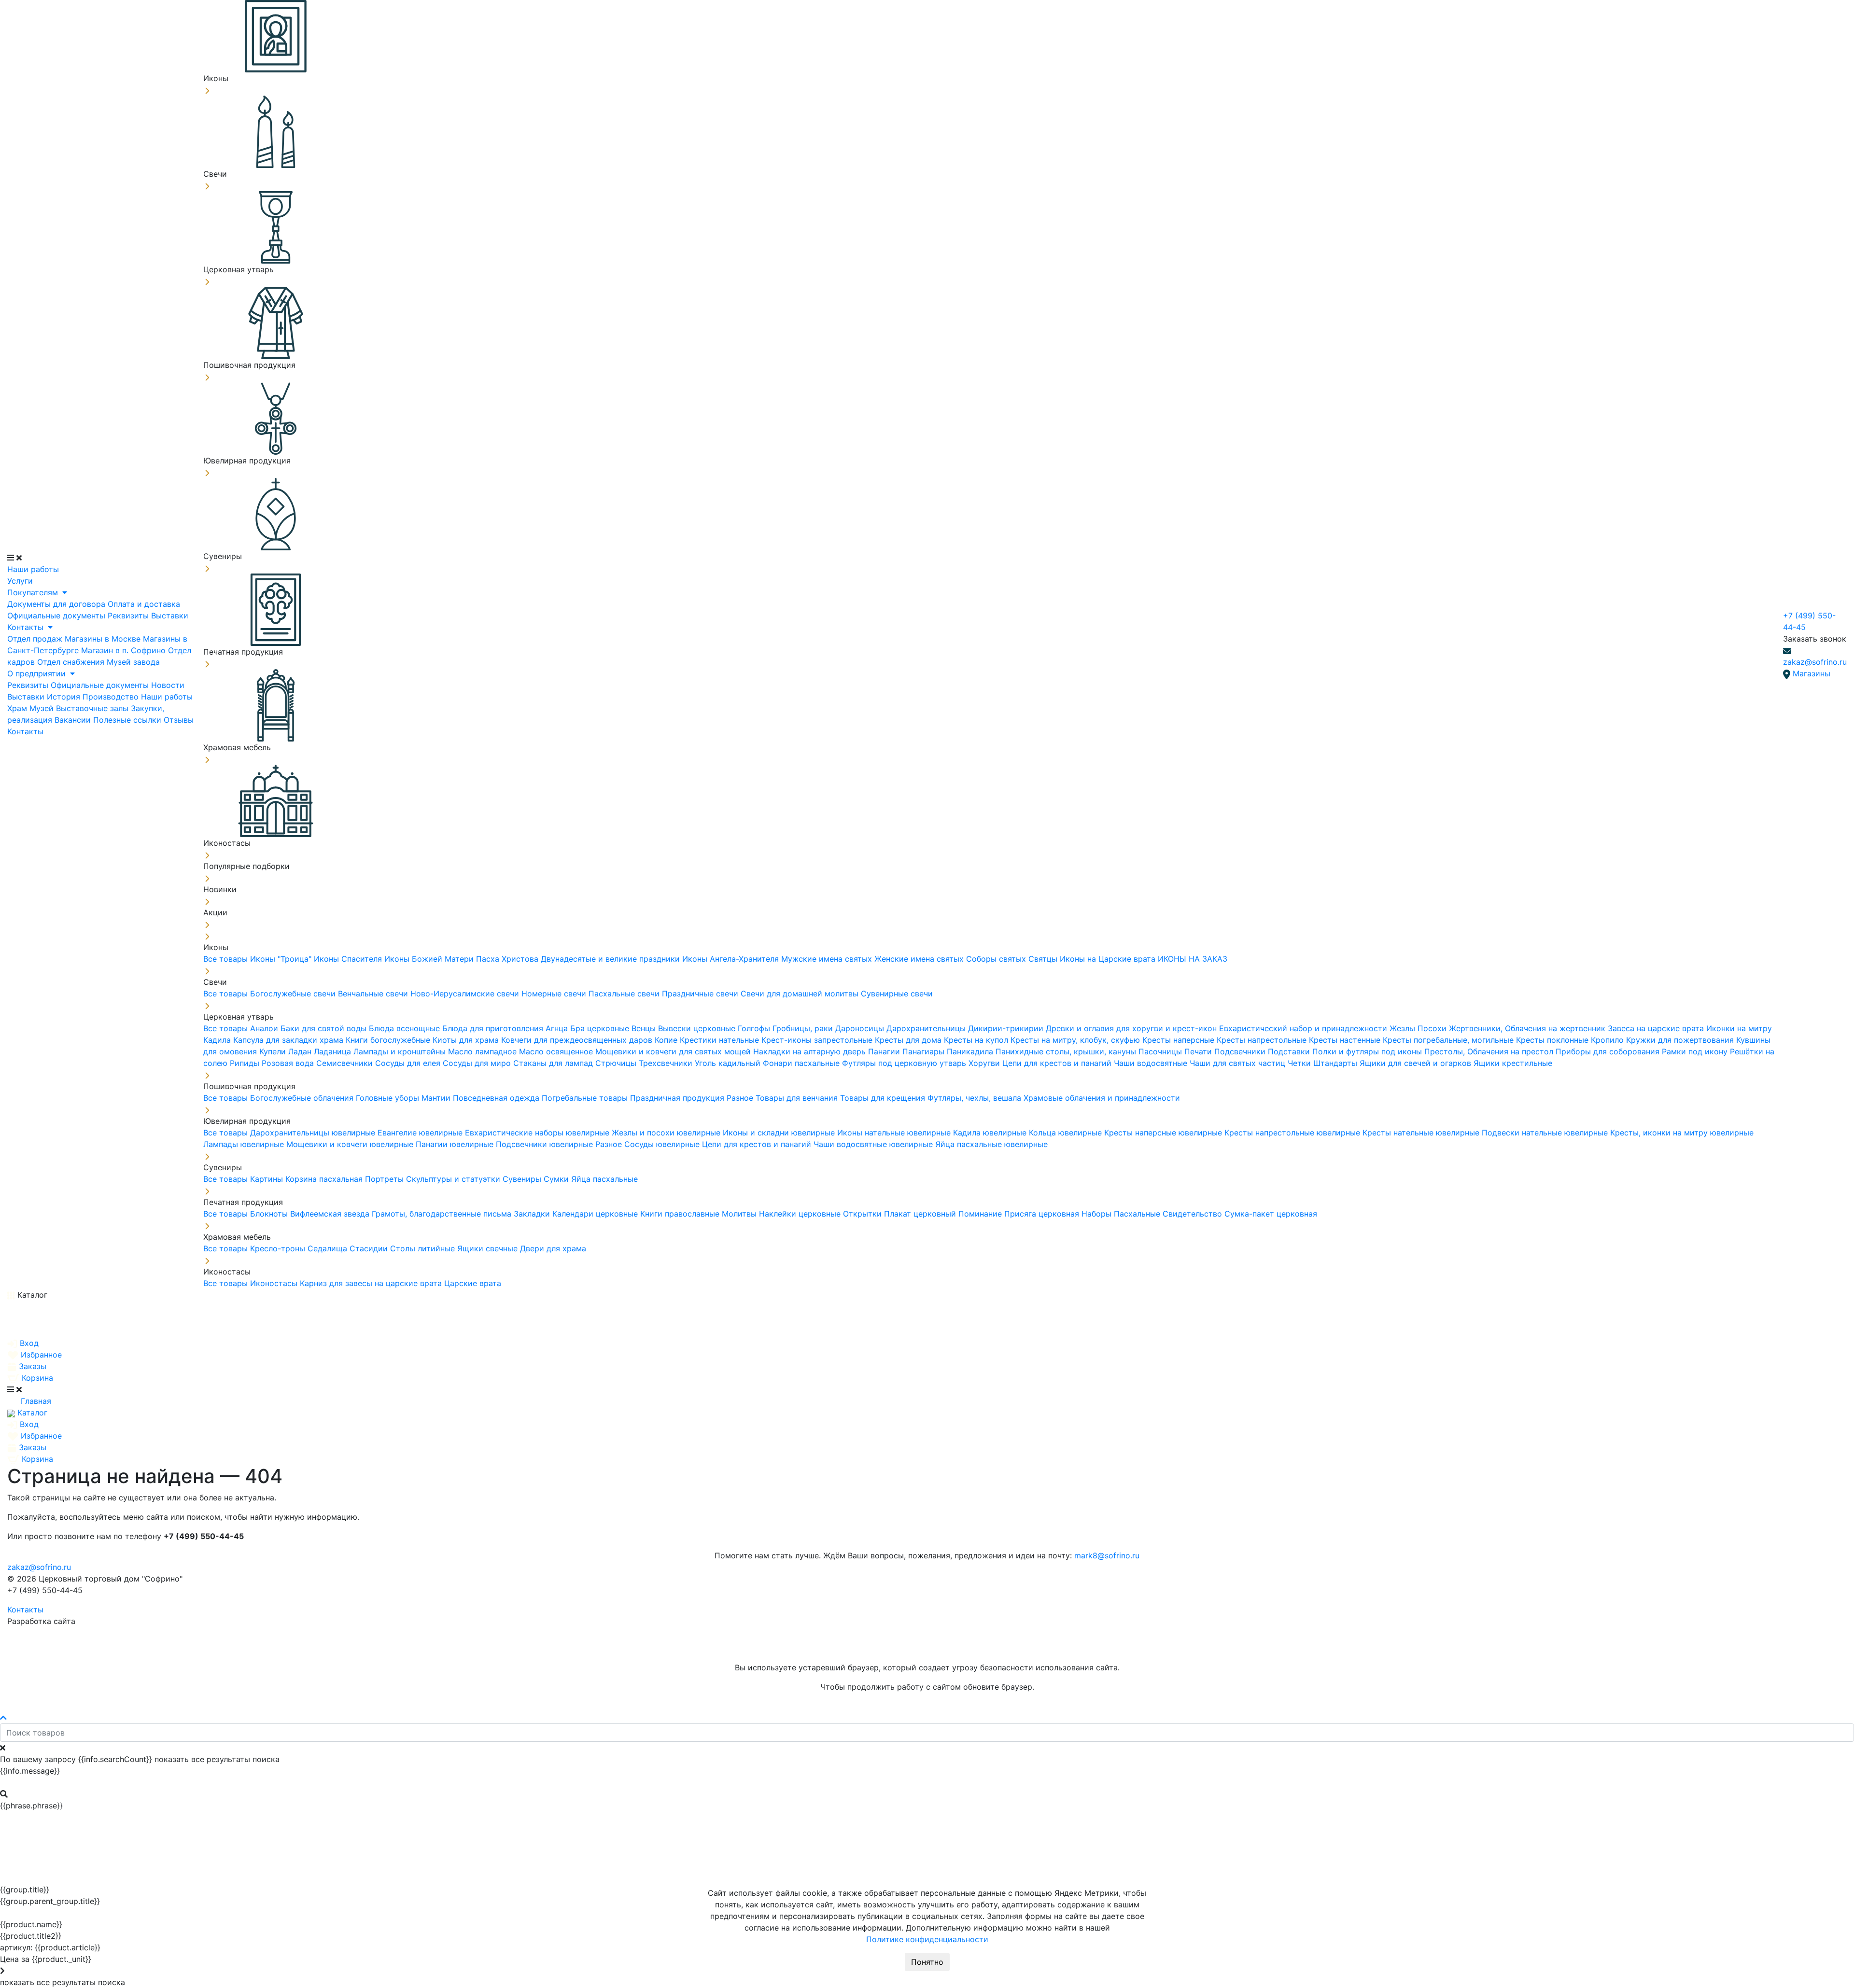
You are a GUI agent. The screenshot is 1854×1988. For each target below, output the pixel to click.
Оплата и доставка (144, 604)
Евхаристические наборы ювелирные (538, 1133)
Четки (1300, 1063)
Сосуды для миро (478, 1063)
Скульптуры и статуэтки (454, 1179)
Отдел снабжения (72, 662)
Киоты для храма (467, 1040)
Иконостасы (275, 1283)
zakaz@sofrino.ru (1815, 662)
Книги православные (681, 1214)
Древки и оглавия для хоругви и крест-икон (1132, 1028)
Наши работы (33, 569)
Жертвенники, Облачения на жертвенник (1528, 1028)
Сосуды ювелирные (663, 1144)
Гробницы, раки (804, 1028)
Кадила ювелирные (991, 1133)
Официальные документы (57, 616)
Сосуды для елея (409, 1063)
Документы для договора (57, 604)
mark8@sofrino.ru (1107, 1555)
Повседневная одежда (497, 1098)
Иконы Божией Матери (430, 959)
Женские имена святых (920, 959)
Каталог (31, 1295)
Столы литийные (424, 1248)
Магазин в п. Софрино (125, 650)
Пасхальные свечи (625, 994)
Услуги (20, 581)
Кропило (1608, 1040)
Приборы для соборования (1609, 1051)
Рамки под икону (1696, 1051)
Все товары (227, 959)
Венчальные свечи (374, 994)
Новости (168, 685)
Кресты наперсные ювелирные (1164, 1133)
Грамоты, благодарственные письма (443, 1214)
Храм (18, 708)
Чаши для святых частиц (1239, 1063)
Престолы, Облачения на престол (1490, 1051)
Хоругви (985, 1063)
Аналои (265, 1028)
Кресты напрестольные (1263, 1040)
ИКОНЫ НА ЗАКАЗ (1193, 959)
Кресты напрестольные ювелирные (1293, 1133)
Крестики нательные (721, 1040)
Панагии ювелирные (456, 1144)
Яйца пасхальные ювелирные (991, 1144)
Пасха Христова (508, 959)
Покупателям (34, 592)
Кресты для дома (909, 1040)
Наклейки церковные (801, 1214)
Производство (112, 697)
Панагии (885, 1051)
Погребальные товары (586, 1098)
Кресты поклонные (1553, 1040)
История (65, 697)
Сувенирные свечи (897, 994)
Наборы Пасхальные (1122, 1214)
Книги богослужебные (389, 1040)
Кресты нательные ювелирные (1422, 1133)
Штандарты (1336, 1063)
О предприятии (38, 673)
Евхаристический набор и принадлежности (1304, 1028)
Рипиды (246, 1063)
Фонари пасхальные (802, 1063)
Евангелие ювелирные (421, 1133)
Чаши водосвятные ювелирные (874, 1144)
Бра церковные (601, 1028)
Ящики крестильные (1513, 1063)
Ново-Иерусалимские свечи (466, 994)
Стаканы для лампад (554, 1063)
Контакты (27, 627)
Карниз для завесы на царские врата (372, 1283)
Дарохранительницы (927, 1028)
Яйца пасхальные (604, 1179)
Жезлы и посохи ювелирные (667, 1133)
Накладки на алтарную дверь (811, 1051)
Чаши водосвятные (1152, 1063)
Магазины (1812, 673)
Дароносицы (861, 1028)
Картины (268, 1179)
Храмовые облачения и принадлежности (1102, 1098)
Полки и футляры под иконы (1368, 1051)
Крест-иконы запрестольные (818, 1040)
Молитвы (740, 1214)
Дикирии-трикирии (1007, 1028)
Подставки (1290, 1051)
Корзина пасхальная (325, 1179)
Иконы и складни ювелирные (780, 1133)
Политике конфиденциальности (927, 1939)
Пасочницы (1161, 1051)
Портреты (386, 1179)
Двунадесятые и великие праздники (611, 959)
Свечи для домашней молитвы (801, 994)
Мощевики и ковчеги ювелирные (351, 1144)
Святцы (1044, 959)
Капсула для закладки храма (289, 1040)
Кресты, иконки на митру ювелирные (1682, 1133)
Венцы (645, 1028)
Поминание (981, 1214)
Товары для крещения (884, 1098)
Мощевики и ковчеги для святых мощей (674, 1051)
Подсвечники (1241, 1051)
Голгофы (755, 1028)
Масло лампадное (484, 1051)
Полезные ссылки (128, 720)
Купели (274, 1051)
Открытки (864, 1214)
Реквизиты (129, 616)
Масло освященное (557, 1051)
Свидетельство (1194, 1214)
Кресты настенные (1346, 1040)
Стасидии (370, 1248)
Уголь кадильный (729, 1063)
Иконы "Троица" (282, 959)
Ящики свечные (489, 1248)
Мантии (437, 1098)
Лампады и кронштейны (401, 1051)
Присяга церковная (1043, 1214)
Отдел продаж (36, 639)
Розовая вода (289, 1063)
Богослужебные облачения (303, 1098)
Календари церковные (596, 1214)
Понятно (927, 1962)
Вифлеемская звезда (331, 1214)
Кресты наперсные (1180, 1040)
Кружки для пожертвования (1681, 1040)
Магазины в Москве (104, 639)
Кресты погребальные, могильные (1449, 1040)
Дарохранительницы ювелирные (314, 1133)
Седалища (329, 1248)
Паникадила (971, 1051)
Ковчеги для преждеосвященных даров (578, 1040)
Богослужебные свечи (294, 994)
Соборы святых (997, 959)
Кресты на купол (977, 1040)
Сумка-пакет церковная (1271, 1214)
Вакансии (74, 720)
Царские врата (473, 1283)
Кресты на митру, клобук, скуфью (1076, 1040)
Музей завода (133, 662)
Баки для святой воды (325, 1028)
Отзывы (179, 720)
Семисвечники (346, 1063)
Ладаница (334, 1051)
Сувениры (523, 1179)
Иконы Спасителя (349, 959)
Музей (43, 708)
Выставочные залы (93, 708)
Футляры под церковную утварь (905, 1063)
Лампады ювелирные (245, 1144)
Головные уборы (389, 1098)
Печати (1199, 1051)
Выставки (170, 616)
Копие (667, 1040)
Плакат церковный (921, 1214)
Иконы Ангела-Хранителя (732, 959)
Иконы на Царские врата (1109, 959)
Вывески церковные (698, 1028)
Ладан (301, 1051)
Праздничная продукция (678, 1098)
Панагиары (925, 1051)
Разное (741, 1098)
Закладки (533, 1214)
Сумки (557, 1179)
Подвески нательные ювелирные (1546, 1133)
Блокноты (270, 1214)
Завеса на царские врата (1657, 1028)
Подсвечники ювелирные (546, 1144)
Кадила (218, 1040)
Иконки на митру (1739, 1028)
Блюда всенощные (406, 1028)
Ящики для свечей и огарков (1417, 1063)
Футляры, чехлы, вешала (976, 1098)
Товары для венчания (798, 1098)
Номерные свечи (555, 994)
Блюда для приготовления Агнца (506, 1028)
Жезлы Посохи (1419, 1028)
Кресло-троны (279, 1248)
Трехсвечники (667, 1063)
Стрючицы (617, 1063)
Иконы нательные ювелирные (895, 1133)
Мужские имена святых (828, 959)
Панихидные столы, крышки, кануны (1067, 1051)
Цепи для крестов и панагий (1058, 1063)
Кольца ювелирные (1067, 1133)
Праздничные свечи (701, 994)
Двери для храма (553, 1248)
